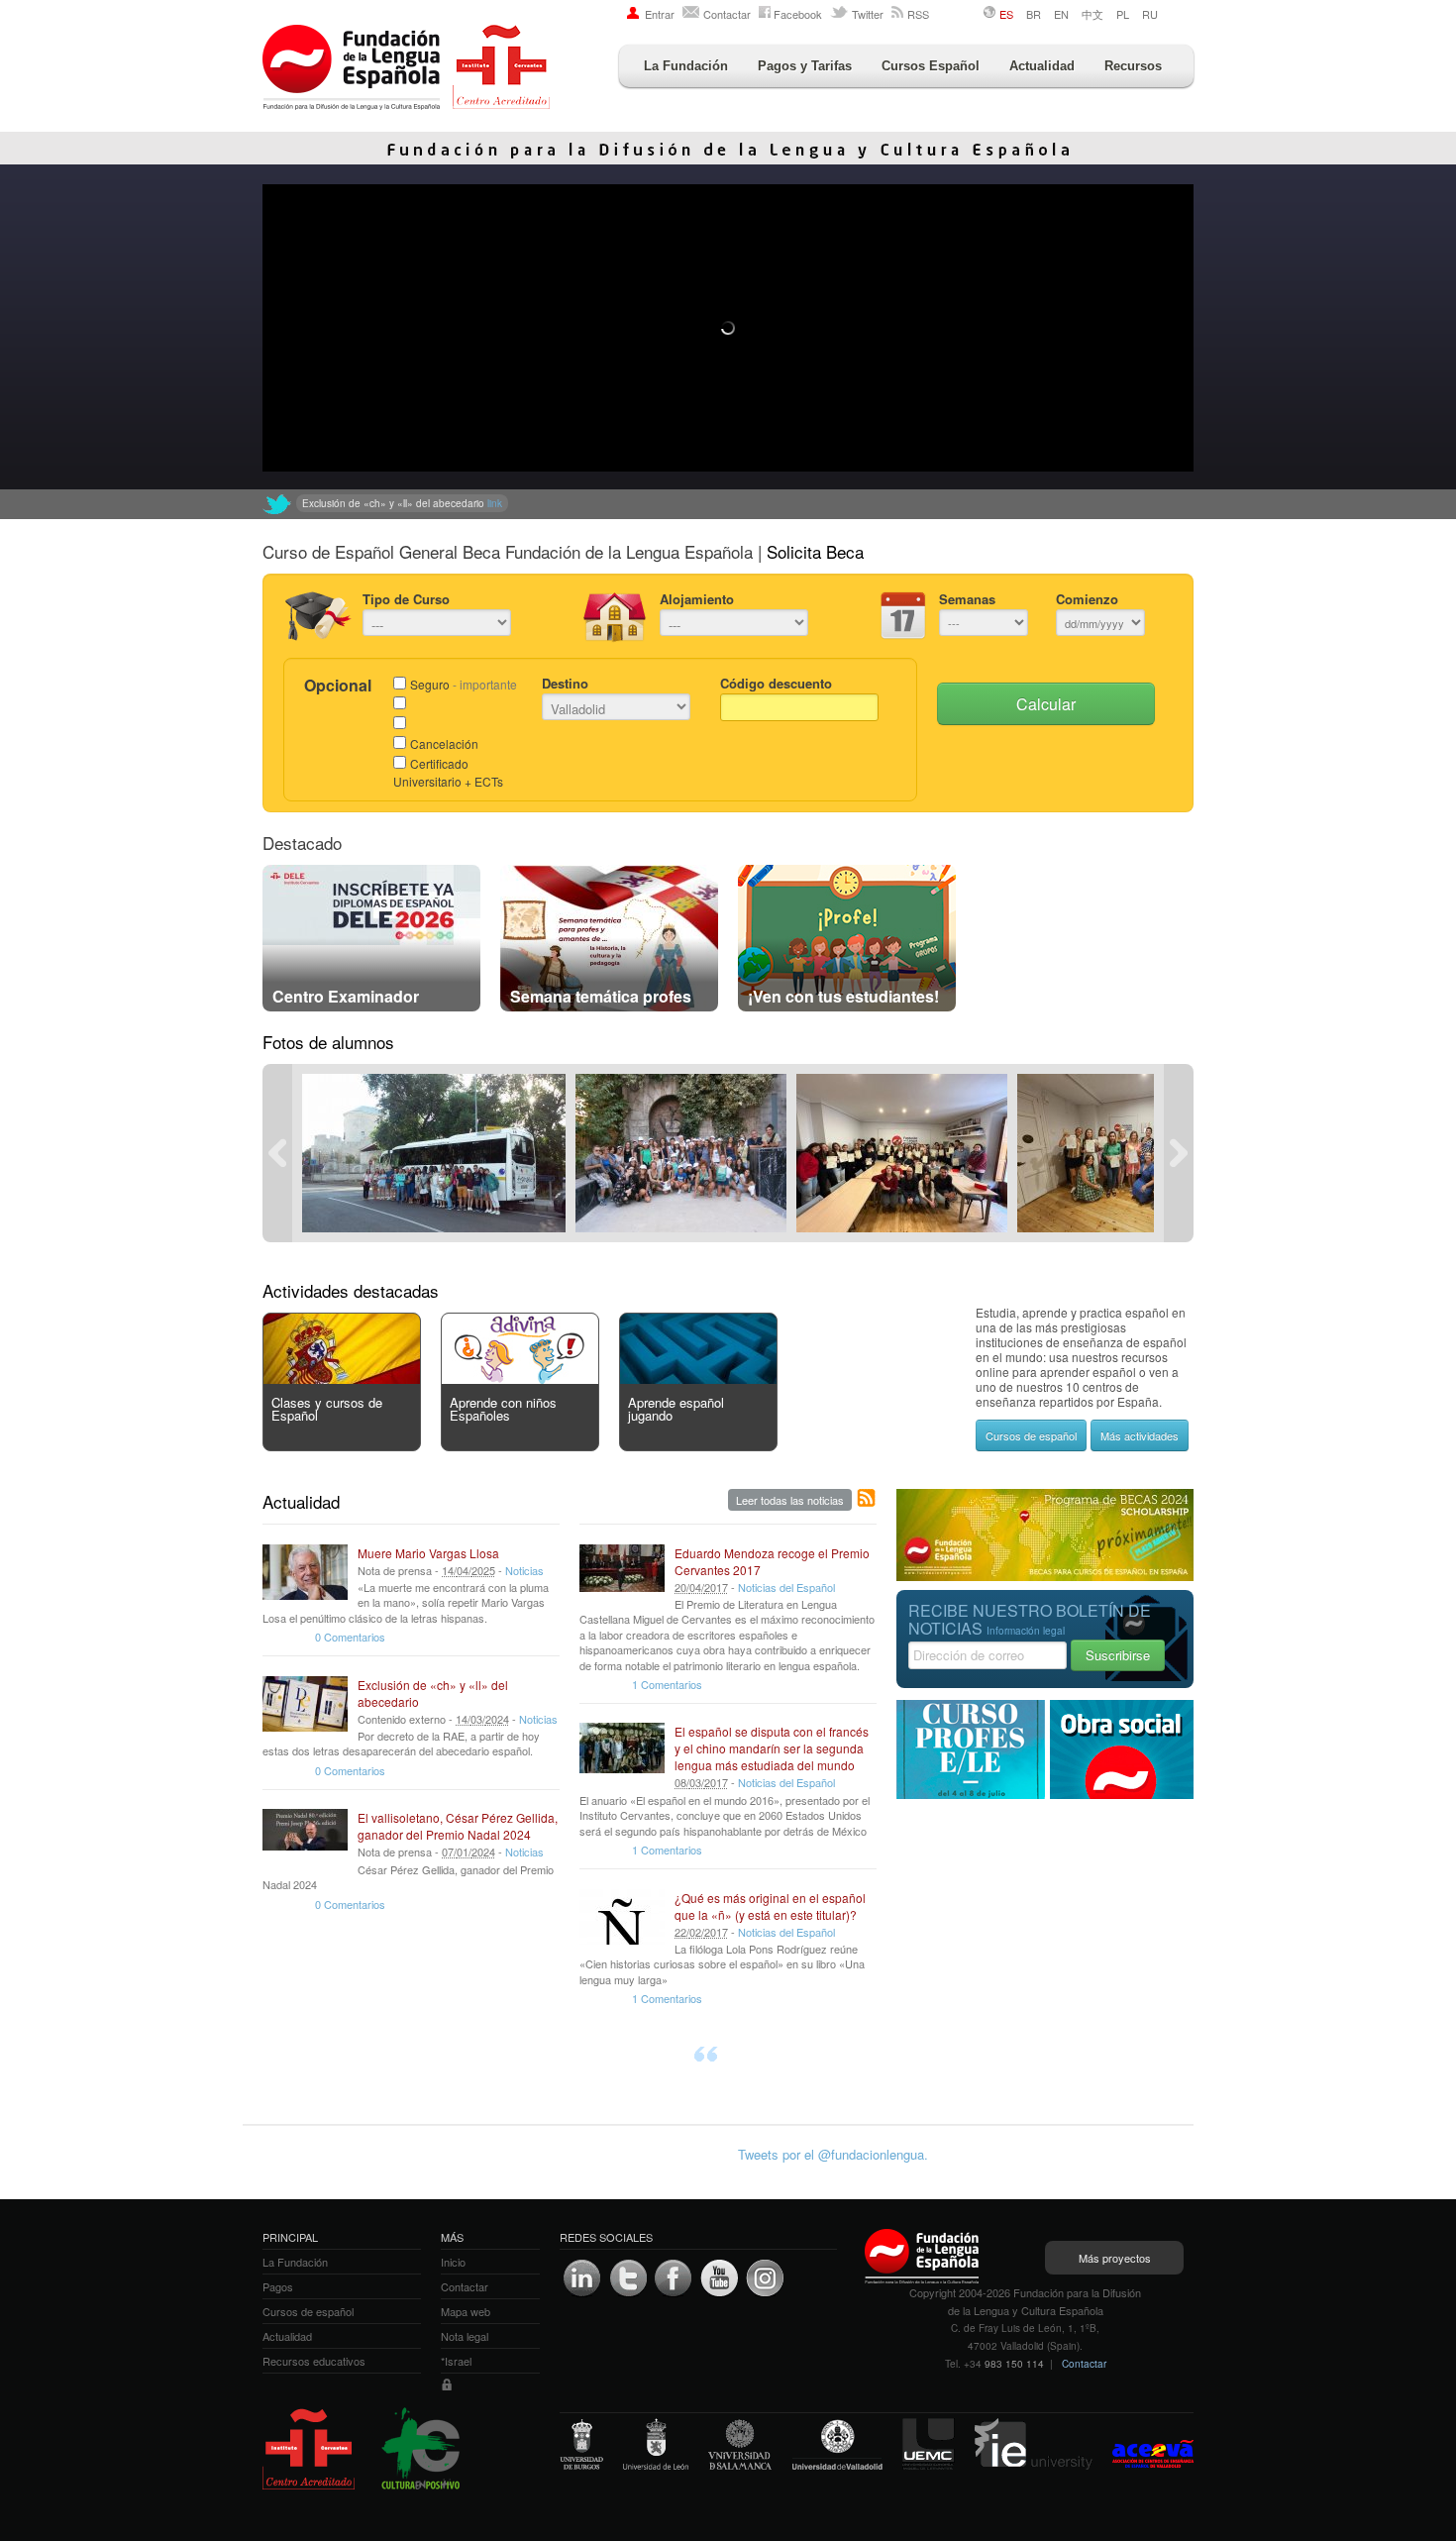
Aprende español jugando (676, 1409)
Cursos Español (931, 66)
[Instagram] (765, 2278)
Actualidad (1042, 66)
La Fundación (686, 66)
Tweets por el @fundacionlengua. (833, 2154)
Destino (565, 683)
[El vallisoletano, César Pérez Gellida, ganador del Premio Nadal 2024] (305, 1837)
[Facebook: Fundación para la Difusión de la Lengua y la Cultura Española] (674, 2278)
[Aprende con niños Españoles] (520, 1378)
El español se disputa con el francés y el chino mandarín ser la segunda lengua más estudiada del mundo (772, 1748)
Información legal (1026, 1631)
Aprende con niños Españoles (503, 1409)
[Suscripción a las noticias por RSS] (867, 1499)
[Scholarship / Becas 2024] (1045, 1576)
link (630, 503)
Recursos (1133, 66)
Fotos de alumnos (328, 1042)
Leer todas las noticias (790, 1500)
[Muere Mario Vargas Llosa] (305, 1572)
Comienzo (1087, 599)
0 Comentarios (350, 1637)
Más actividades (1140, 1435)
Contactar (727, 14)
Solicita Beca (815, 551)
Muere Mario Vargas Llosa (428, 1553)
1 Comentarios (667, 1684)
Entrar (660, 14)
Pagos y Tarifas (805, 66)
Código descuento (776, 683)
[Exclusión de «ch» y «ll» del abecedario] (305, 1704)
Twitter (868, 14)
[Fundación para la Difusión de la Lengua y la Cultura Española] (406, 69)
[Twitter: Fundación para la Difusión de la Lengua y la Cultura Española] (277, 504)
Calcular (1046, 704)
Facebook (798, 14)
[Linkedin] (582, 2278)
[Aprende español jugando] (698, 1378)
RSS (918, 14)
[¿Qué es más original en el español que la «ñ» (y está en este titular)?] (622, 1917)
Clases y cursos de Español (327, 1409)
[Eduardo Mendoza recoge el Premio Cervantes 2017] (622, 1572)
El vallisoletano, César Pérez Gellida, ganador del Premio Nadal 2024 (458, 1826)
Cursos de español (1031, 1435)
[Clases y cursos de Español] (342, 1378)
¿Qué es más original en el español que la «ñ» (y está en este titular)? (770, 1906)
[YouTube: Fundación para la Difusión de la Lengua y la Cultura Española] (719, 2278)
